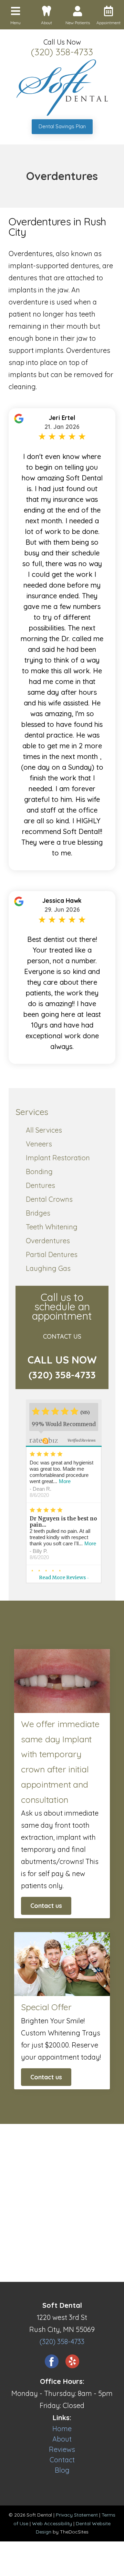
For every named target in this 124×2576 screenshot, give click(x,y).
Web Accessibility (52, 2523)
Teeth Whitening (52, 1227)
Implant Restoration (58, 1158)
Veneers (39, 1144)
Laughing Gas (48, 1268)
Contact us (46, 1906)
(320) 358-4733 (62, 52)
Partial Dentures (52, 1254)
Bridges (38, 1213)
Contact (62, 2460)
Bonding (39, 1172)
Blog (62, 2470)
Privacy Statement (77, 2515)
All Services (44, 1130)
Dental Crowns (49, 1199)
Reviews (62, 2449)
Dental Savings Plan (62, 126)
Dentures (40, 1185)
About (62, 2439)
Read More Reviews (64, 1577)
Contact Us (62, 1336)
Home (62, 2429)
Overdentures (48, 1241)
